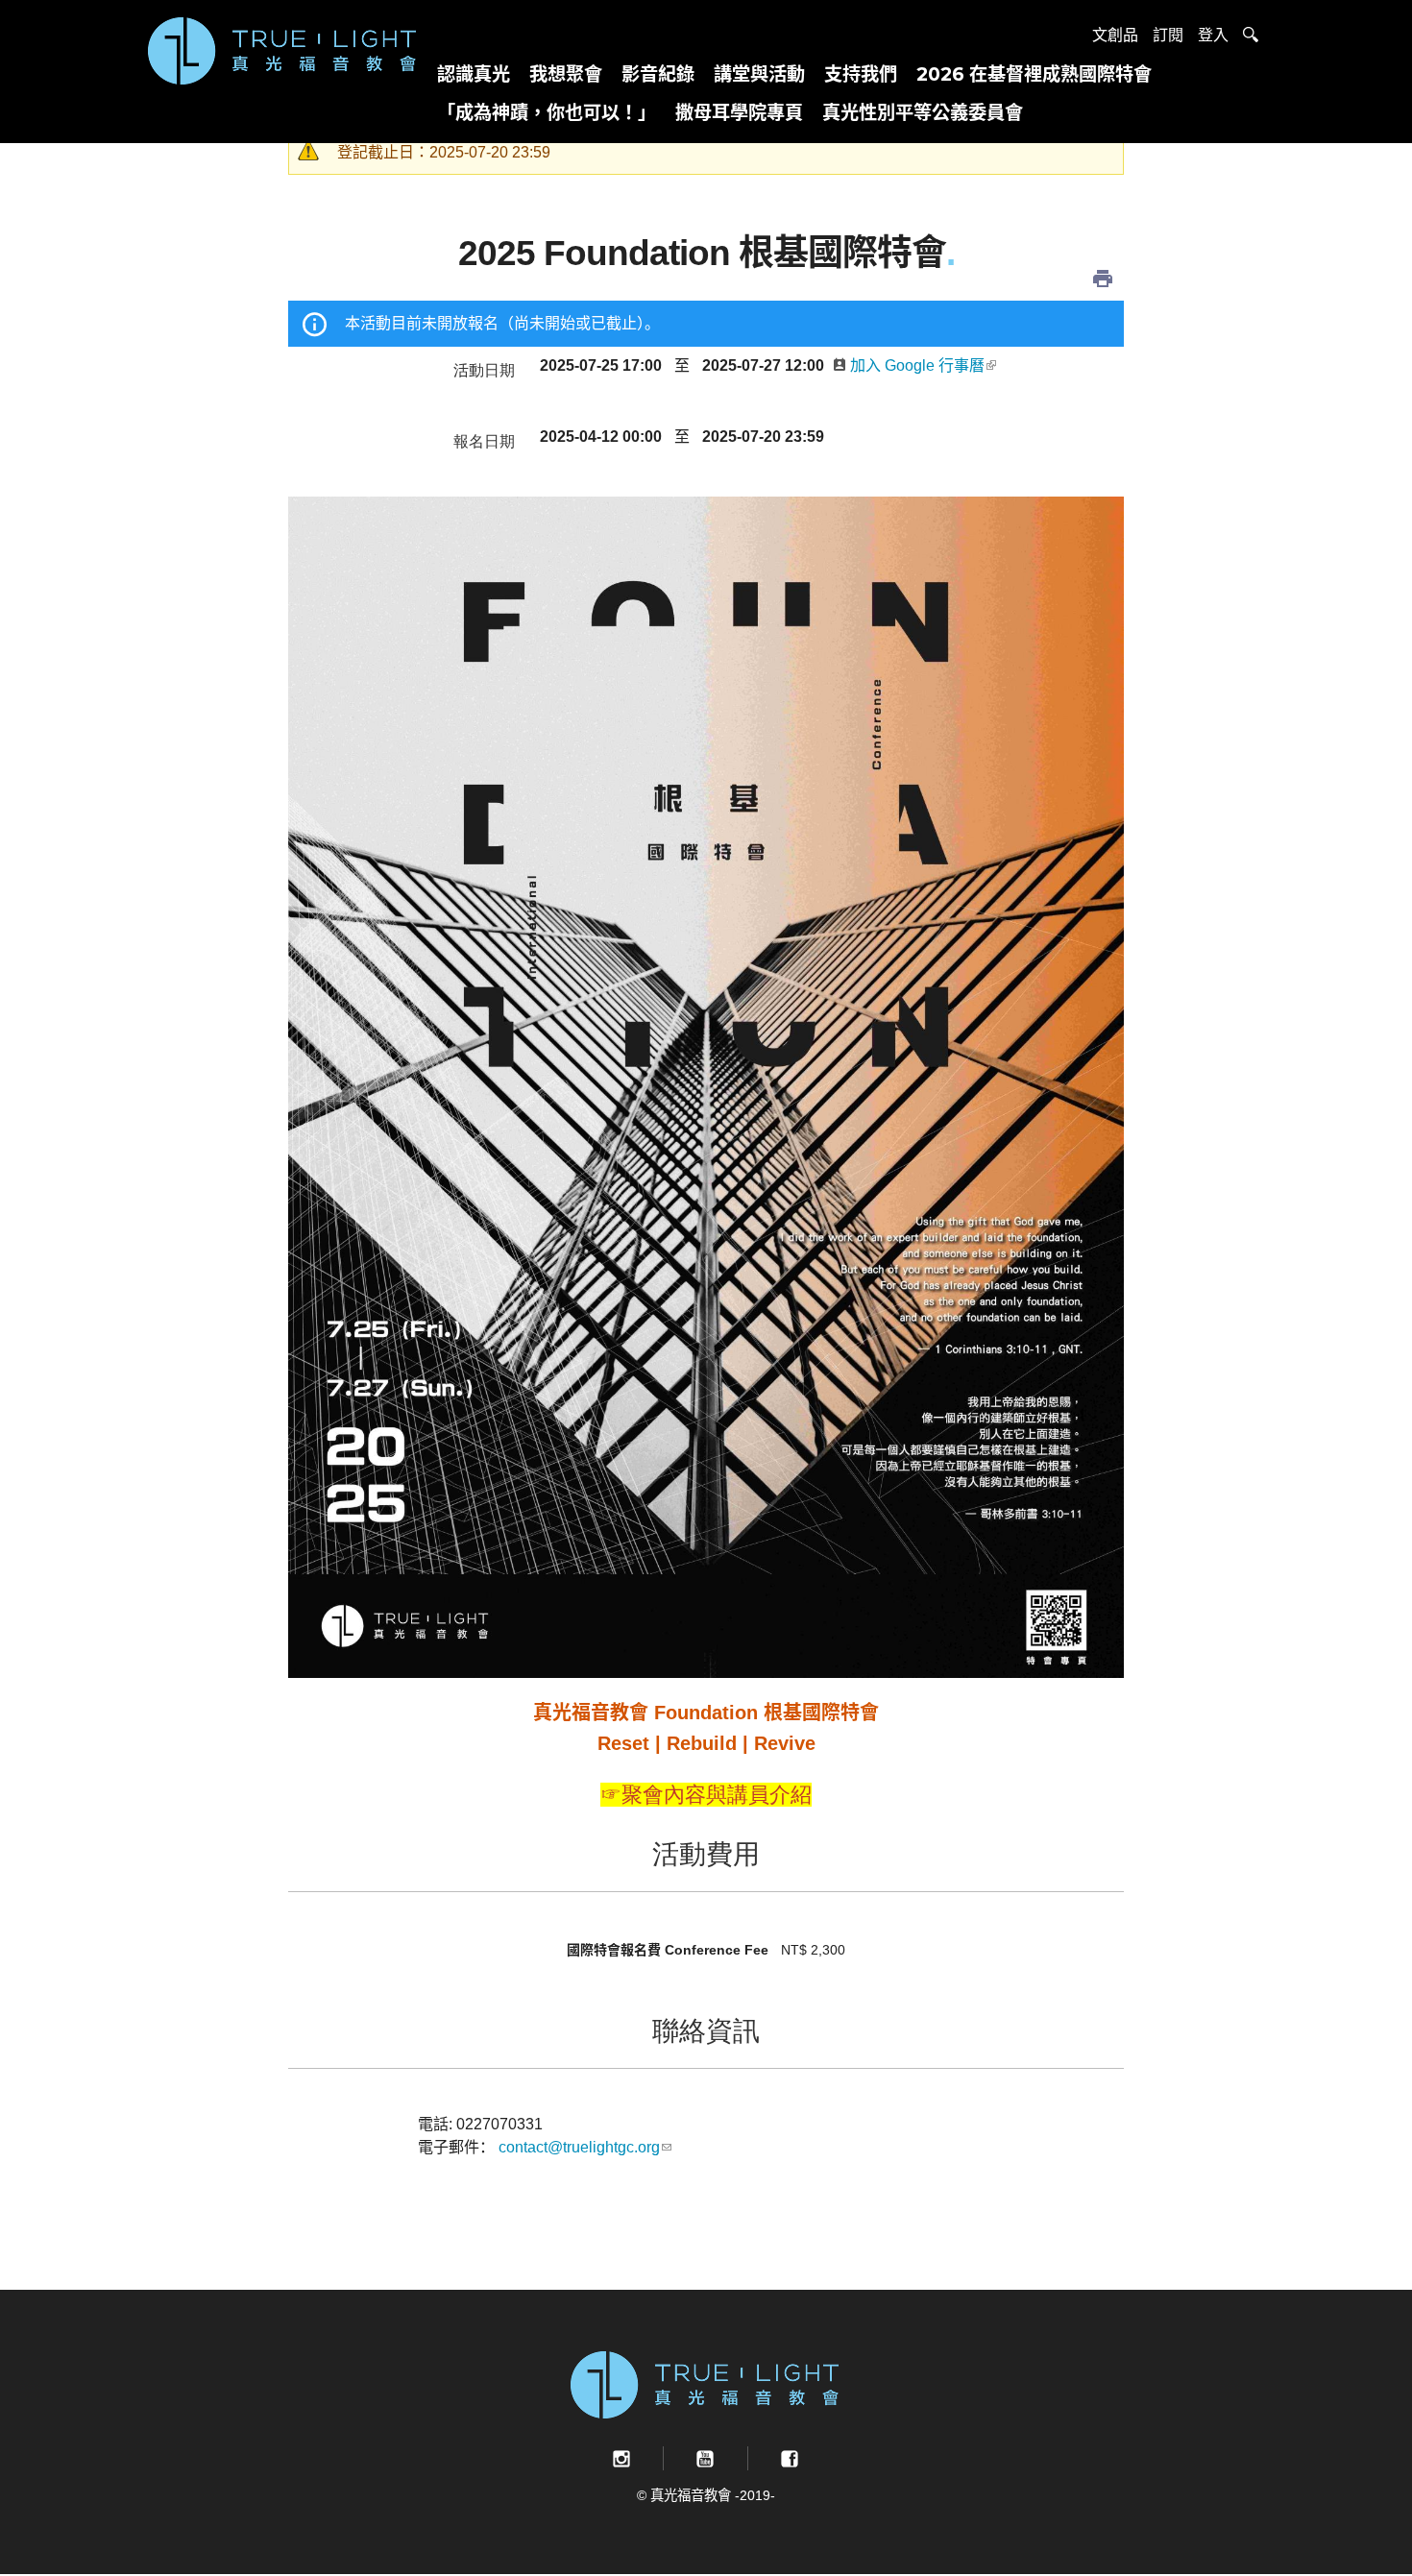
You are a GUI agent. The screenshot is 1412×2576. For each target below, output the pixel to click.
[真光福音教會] (283, 49)
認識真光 (474, 74)
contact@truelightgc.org (579, 2147)
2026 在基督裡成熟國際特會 (1034, 74)
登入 (1213, 35)
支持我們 (861, 74)
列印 (1103, 279)
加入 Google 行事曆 (917, 365)
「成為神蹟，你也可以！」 (547, 112)
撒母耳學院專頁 (739, 112)
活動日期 (484, 369)
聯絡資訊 (706, 2029)
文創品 (1115, 35)
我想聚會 (566, 74)
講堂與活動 (759, 74)
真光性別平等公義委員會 (923, 112)
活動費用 (706, 1852)
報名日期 (484, 440)
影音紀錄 (658, 74)
